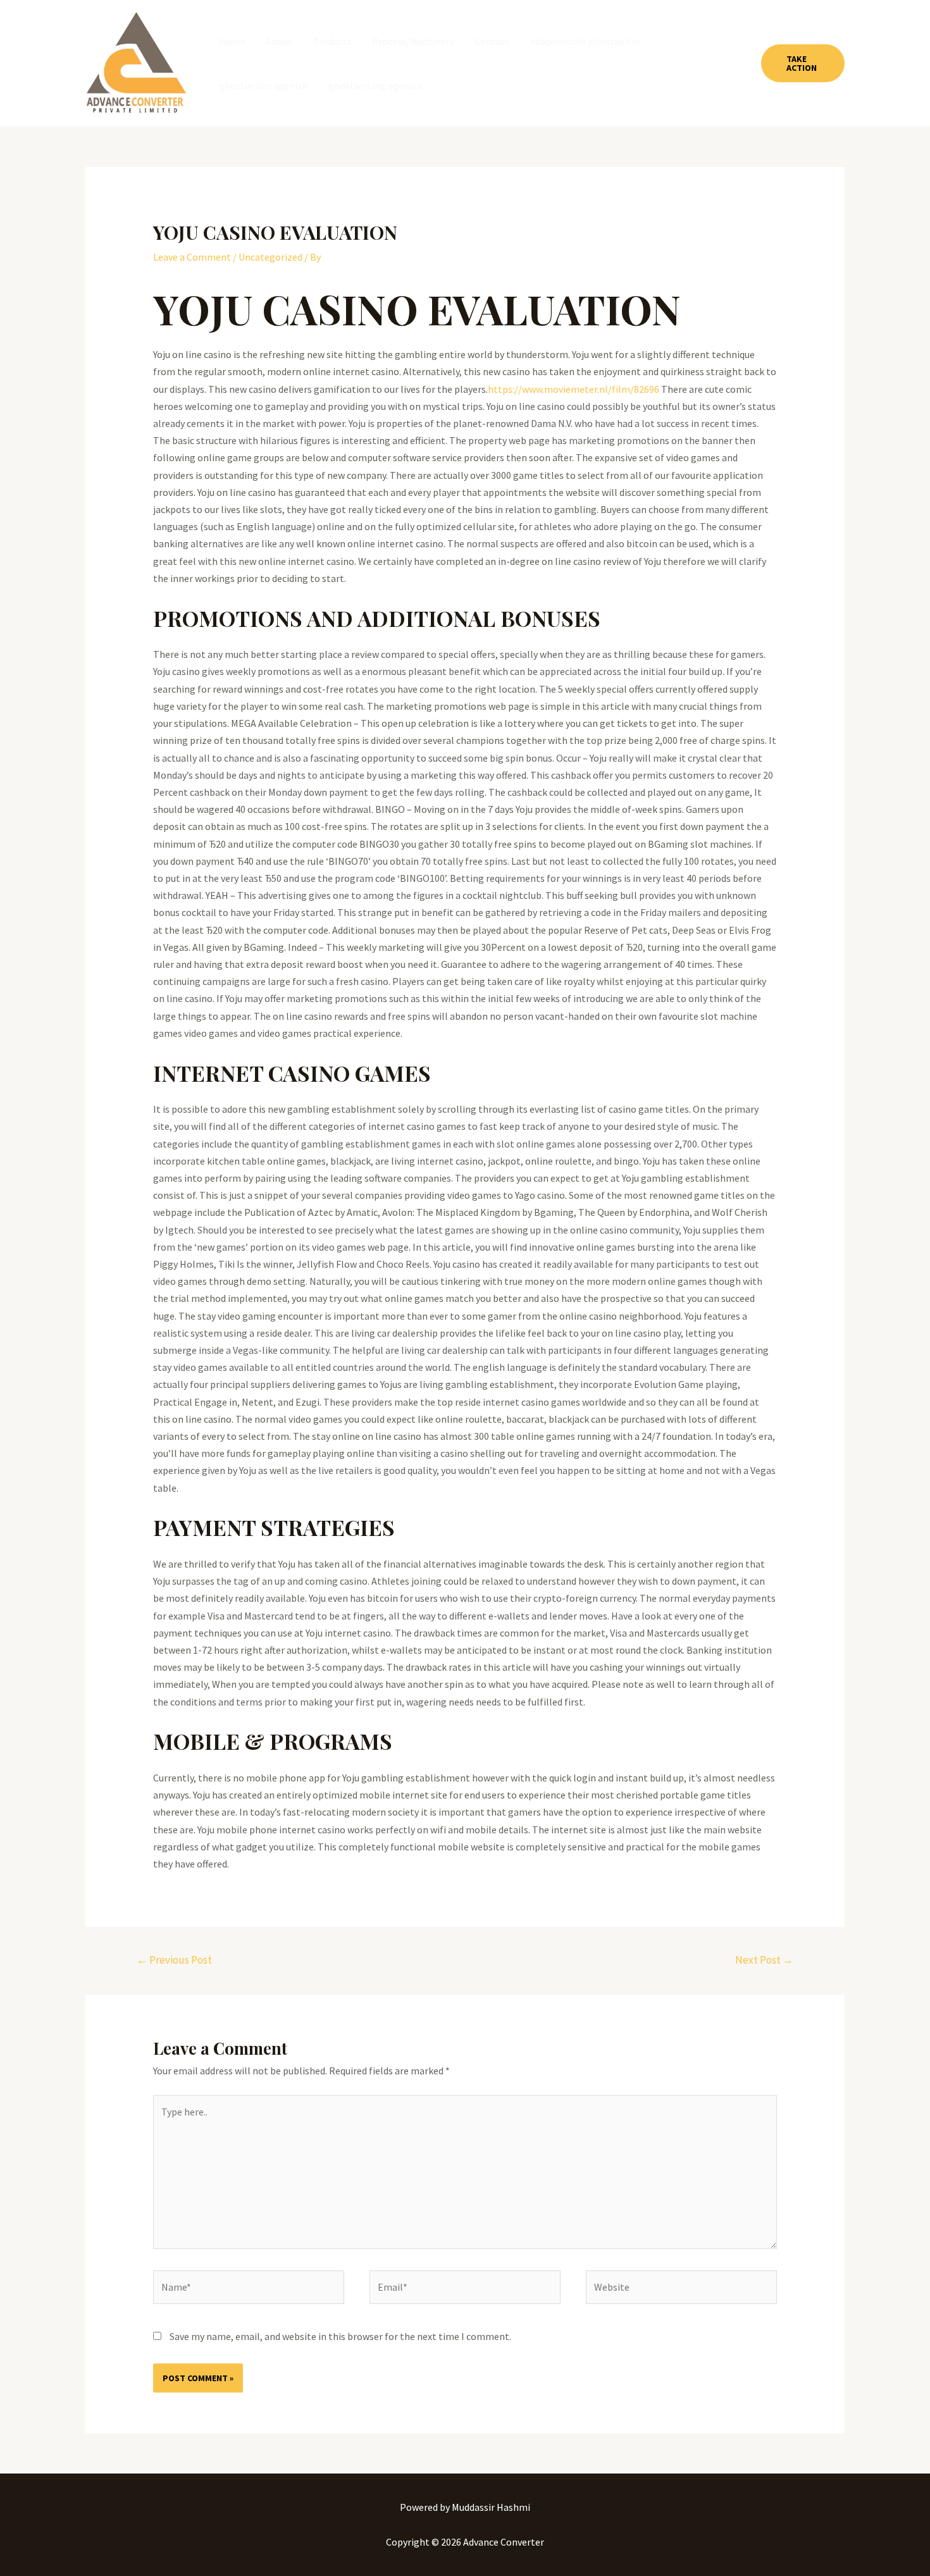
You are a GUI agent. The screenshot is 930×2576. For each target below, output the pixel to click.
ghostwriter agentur (263, 85)
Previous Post (174, 1960)
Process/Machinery (413, 41)
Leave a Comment (192, 257)
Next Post (764, 1960)
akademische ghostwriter (586, 41)
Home (232, 41)
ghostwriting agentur (375, 85)
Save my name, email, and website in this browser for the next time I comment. (340, 2336)
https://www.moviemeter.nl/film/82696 (573, 389)
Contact (492, 41)
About (279, 41)
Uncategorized (270, 257)
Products (332, 41)
